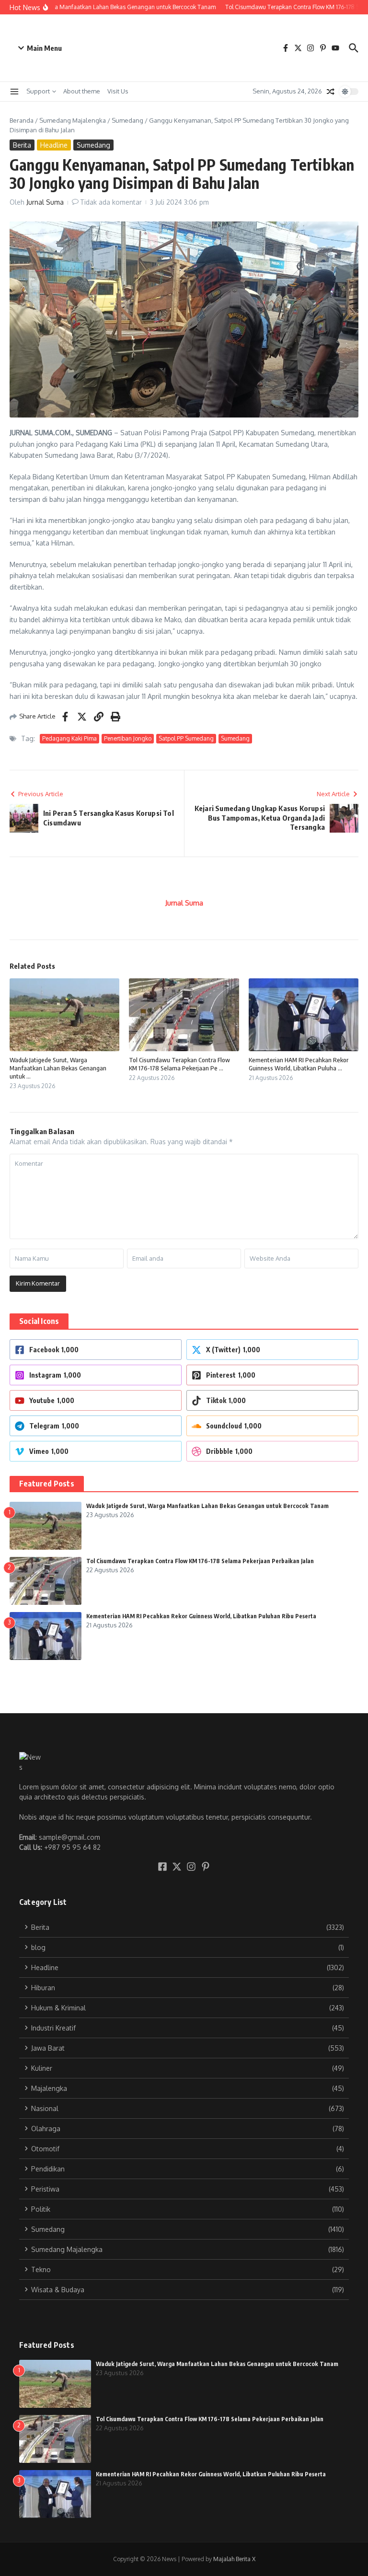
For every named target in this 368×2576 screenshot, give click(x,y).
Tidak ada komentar (111, 202)
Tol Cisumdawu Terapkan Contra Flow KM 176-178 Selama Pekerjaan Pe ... (179, 1064)
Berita (22, 145)
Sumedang (127, 120)
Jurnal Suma (45, 202)
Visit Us (118, 91)
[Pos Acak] (331, 92)
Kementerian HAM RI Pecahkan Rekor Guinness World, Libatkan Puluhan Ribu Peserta (201, 1616)
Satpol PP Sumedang (186, 738)
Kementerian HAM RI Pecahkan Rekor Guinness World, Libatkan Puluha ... (299, 1064)
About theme (82, 91)
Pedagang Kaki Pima (69, 738)
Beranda (22, 120)
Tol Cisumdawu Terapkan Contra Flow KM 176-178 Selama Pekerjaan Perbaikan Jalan (200, 1561)
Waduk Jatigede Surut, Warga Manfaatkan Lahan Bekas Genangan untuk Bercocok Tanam (207, 1506)
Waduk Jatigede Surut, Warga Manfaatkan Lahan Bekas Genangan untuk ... (58, 1068)
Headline (54, 145)
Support (38, 91)
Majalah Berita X (234, 2559)
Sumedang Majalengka (73, 120)
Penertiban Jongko (128, 738)
